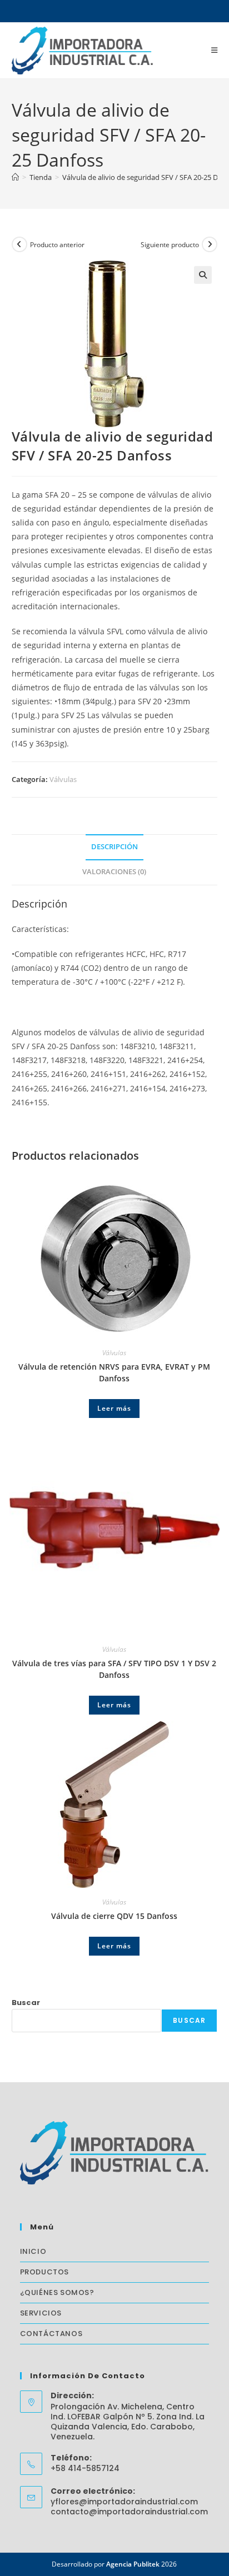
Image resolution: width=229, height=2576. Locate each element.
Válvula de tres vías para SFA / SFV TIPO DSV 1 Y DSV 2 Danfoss (114, 1669)
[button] (203, 275)
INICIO (33, 2251)
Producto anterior (57, 245)
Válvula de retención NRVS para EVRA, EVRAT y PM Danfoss (114, 1372)
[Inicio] (15, 177)
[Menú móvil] (215, 50)
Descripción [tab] (114, 847)
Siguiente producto (170, 245)
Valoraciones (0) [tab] (114, 872)
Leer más (114, 1408)
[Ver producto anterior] (19, 244)
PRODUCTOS (44, 2272)
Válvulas (63, 779)
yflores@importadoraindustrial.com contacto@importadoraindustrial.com (129, 2507)
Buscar (26, 2003)
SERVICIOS (41, 2313)
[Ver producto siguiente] (210, 244)
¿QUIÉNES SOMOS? (57, 2292)
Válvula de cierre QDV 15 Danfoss (114, 1916)
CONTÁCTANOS (51, 2334)
